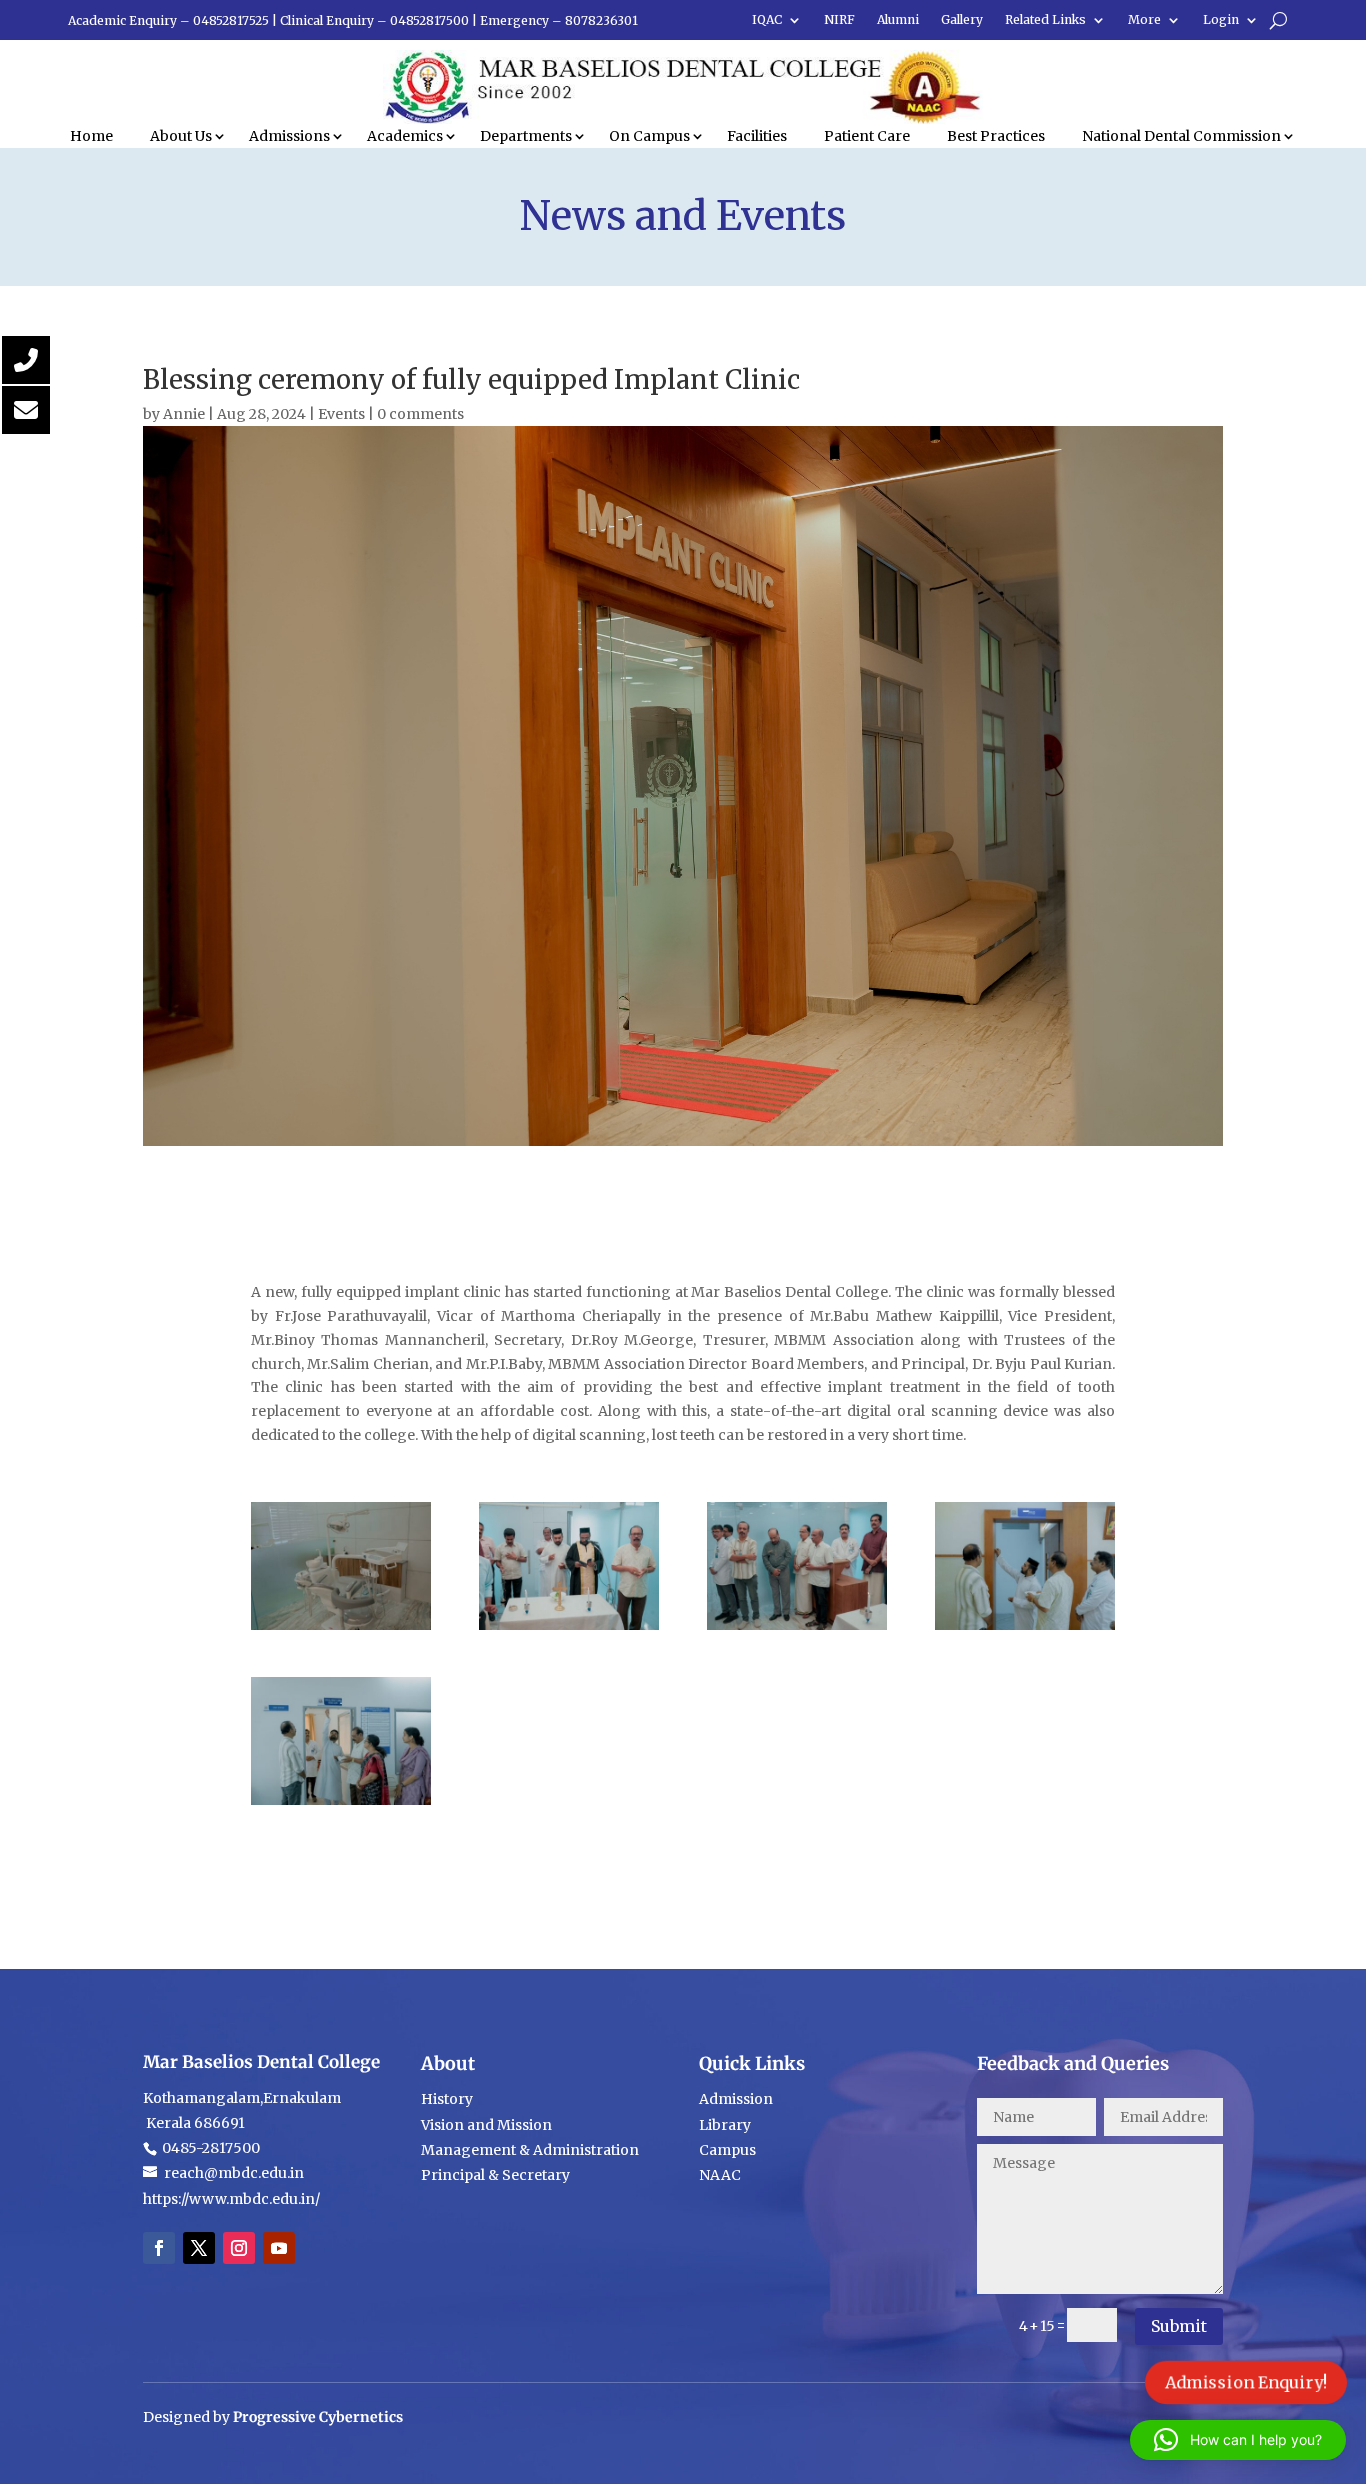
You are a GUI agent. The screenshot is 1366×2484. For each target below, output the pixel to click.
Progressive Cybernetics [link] (318, 2417)
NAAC (720, 2175)
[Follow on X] (199, 2248)
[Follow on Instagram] (239, 2248)
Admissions (289, 136)
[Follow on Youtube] (279, 2248)
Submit (1179, 2326)
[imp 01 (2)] (341, 1625)
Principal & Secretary (497, 2175)
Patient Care (867, 136)
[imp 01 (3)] (341, 1800)
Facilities (757, 136)
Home (91, 136)
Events (341, 414)
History (447, 2099)
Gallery (962, 20)
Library (725, 2125)
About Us (181, 136)
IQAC (767, 20)
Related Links (1045, 20)
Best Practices (996, 136)
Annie (184, 414)
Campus (727, 2150)
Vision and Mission (486, 2125)
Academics (405, 136)
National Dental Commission (1181, 136)
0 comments (420, 414)
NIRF (839, 20)
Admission (736, 2099)
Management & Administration (530, 2150)
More (1144, 20)
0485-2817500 (209, 2148)
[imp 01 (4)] (1025, 1625)
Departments (526, 136)
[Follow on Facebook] (159, 2248)
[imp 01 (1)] (569, 1625)
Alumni (898, 20)
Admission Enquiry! (1246, 2382)
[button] (1238, 2440)
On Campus (649, 136)
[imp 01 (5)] (797, 1625)
